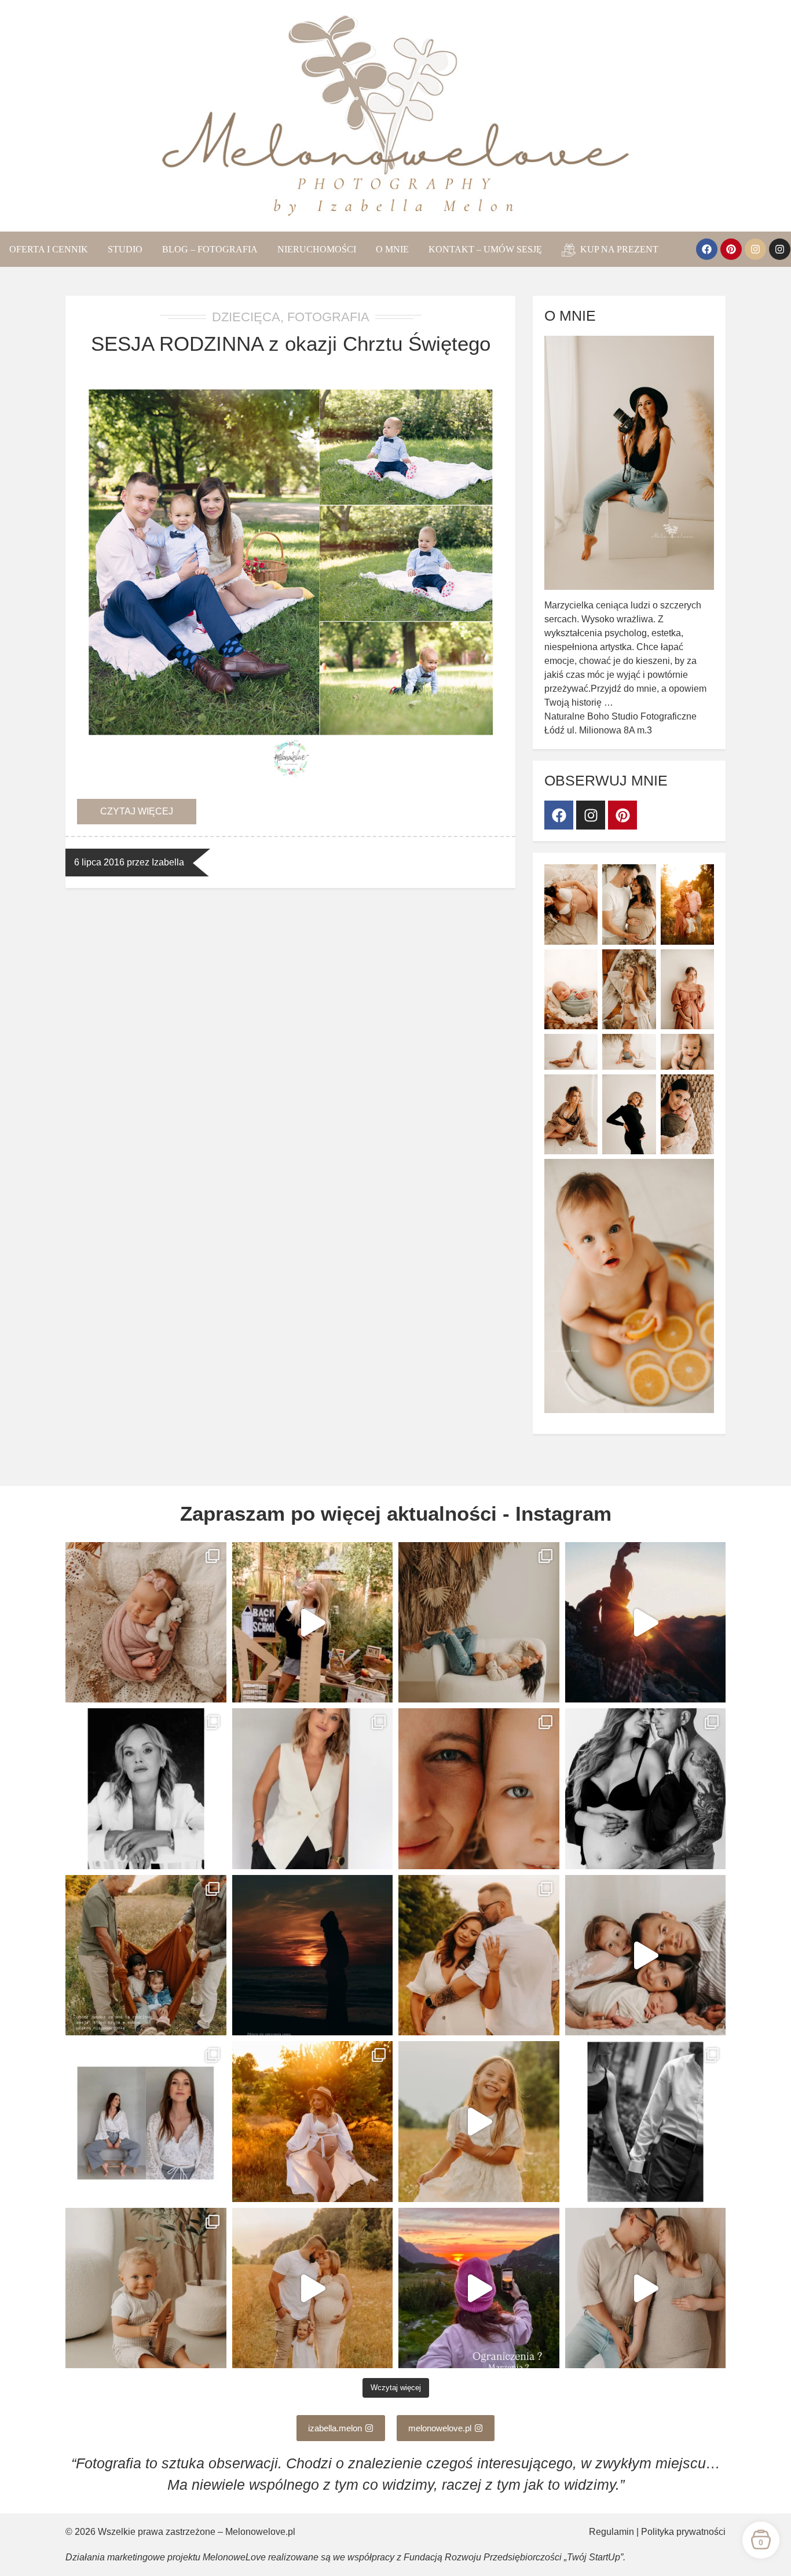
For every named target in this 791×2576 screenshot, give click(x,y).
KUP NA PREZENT (618, 249)
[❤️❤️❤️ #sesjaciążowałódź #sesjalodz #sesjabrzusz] (646, 2288)
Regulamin (611, 2532)
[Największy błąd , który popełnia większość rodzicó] (646, 1955)
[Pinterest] (731, 249)
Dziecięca (246, 317)
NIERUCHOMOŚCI (317, 249)
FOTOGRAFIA (328, 317)
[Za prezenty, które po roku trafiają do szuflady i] (146, 2122)
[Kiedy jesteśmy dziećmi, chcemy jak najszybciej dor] (479, 2122)
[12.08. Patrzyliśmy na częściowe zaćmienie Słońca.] (313, 1955)
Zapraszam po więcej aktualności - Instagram (396, 1513)
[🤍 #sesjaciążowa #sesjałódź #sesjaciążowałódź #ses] (646, 1789)
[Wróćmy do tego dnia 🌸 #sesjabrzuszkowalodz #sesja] (479, 1955)
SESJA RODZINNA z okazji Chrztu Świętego (291, 344)
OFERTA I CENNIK (49, 249)
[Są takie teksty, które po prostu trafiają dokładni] (646, 1623)
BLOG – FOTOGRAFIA (210, 249)
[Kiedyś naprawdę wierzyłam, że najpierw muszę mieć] (479, 2288)
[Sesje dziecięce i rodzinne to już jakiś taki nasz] (146, 2288)
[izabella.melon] (780, 249)
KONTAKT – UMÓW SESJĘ (485, 249)
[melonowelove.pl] (755, 249)
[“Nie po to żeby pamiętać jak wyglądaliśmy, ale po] (146, 1955)
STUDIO (125, 249)
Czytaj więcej (137, 811)
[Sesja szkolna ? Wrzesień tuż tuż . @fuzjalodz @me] (313, 1623)
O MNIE (392, 249)
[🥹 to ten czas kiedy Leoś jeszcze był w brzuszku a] (479, 1623)
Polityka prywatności (683, 2532)
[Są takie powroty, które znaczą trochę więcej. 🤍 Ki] (479, 1789)
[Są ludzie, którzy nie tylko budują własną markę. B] (646, 2122)
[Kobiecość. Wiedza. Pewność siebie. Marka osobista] (313, 1789)
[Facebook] (707, 249)
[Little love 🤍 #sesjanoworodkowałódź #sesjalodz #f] (146, 1623)
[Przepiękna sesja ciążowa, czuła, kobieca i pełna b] (313, 2122)
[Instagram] (591, 815)
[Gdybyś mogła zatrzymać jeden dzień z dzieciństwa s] (313, 2288)
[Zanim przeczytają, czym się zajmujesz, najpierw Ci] (146, 1789)
